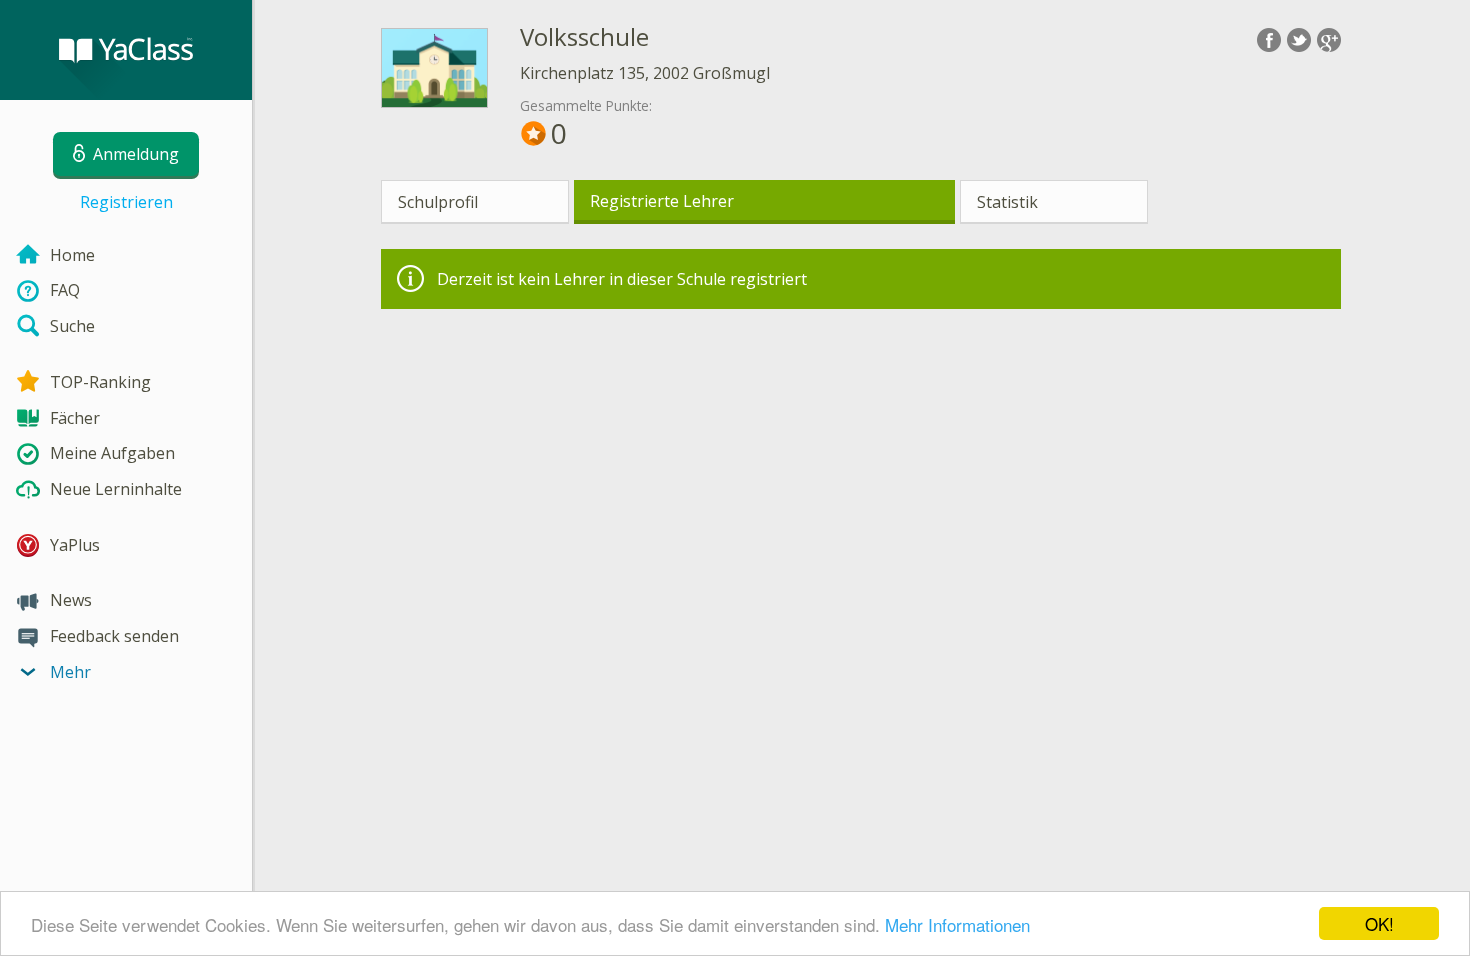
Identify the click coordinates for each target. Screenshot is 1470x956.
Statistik (1007, 202)
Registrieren (126, 202)
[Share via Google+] (1329, 40)
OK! (1379, 923)
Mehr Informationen (957, 924)
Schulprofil (438, 202)
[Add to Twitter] (1299, 40)
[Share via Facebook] (1269, 40)
